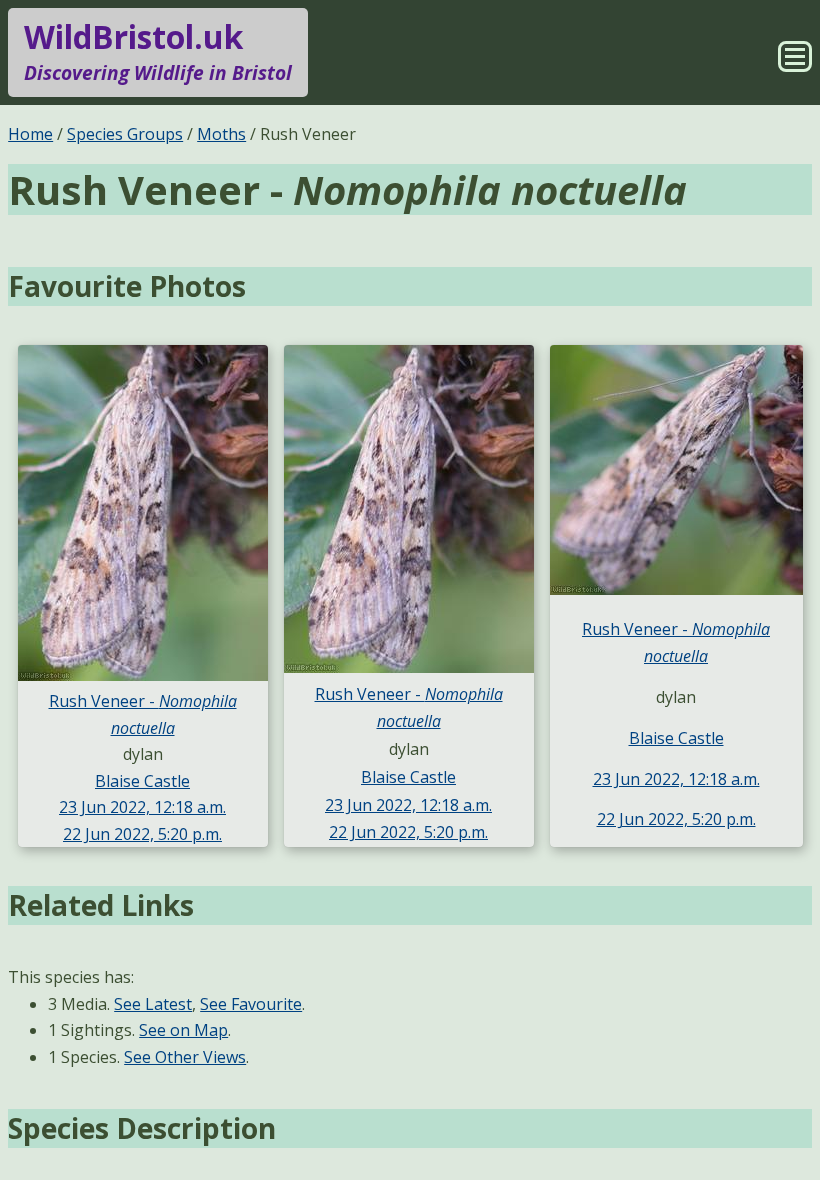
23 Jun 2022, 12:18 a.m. (142, 807)
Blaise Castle (142, 781)
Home (30, 134)
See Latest (153, 1004)
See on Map (183, 1030)
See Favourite (251, 1004)
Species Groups (125, 134)
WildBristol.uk (158, 50)
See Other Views (185, 1057)
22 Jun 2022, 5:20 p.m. (142, 834)
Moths (221, 134)
